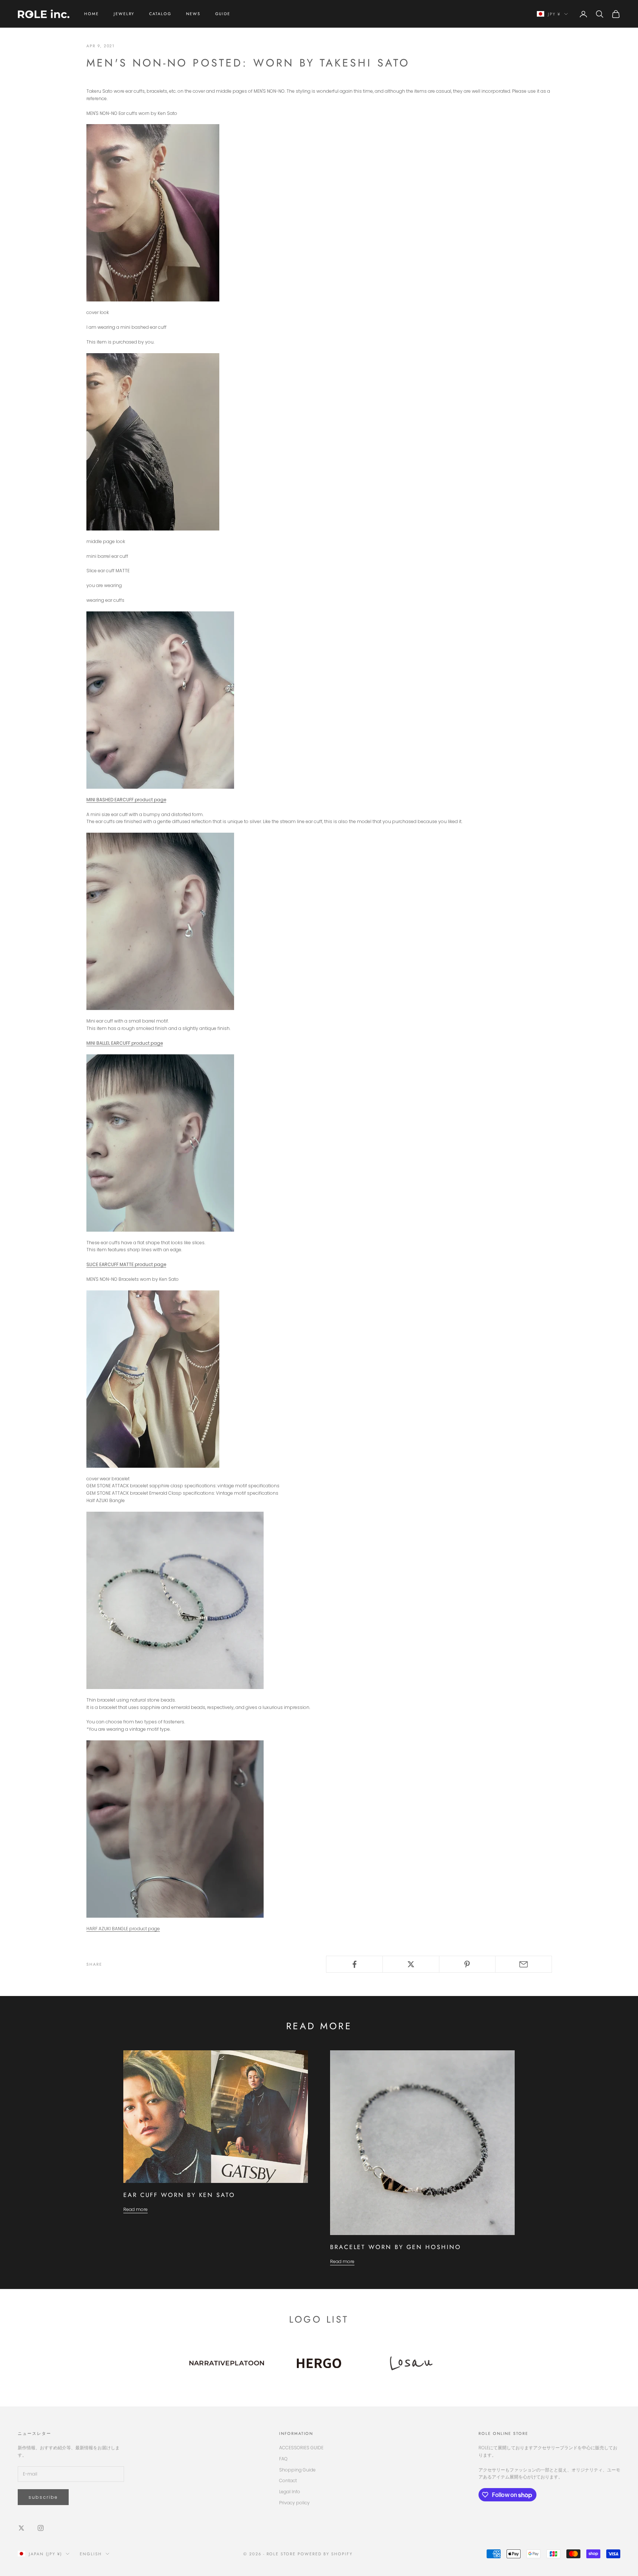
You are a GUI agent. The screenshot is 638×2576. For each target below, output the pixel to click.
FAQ (283, 2459)
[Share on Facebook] (354, 1964)
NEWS (193, 14)
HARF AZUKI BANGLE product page (123, 1929)
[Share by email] (524, 1964)
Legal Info (290, 2492)
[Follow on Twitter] (21, 2528)
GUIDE (223, 14)
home (92, 14)
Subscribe (43, 2497)
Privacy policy (294, 2503)
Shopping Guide (297, 2470)
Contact (288, 2481)
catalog (160, 14)
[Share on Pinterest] (467, 1964)
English (91, 2554)
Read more (136, 2209)
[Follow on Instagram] (41, 2528)
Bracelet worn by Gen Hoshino (396, 2247)
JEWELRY (124, 14)
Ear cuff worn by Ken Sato (179, 2195)
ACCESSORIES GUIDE (301, 2448)
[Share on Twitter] (411, 1964)
